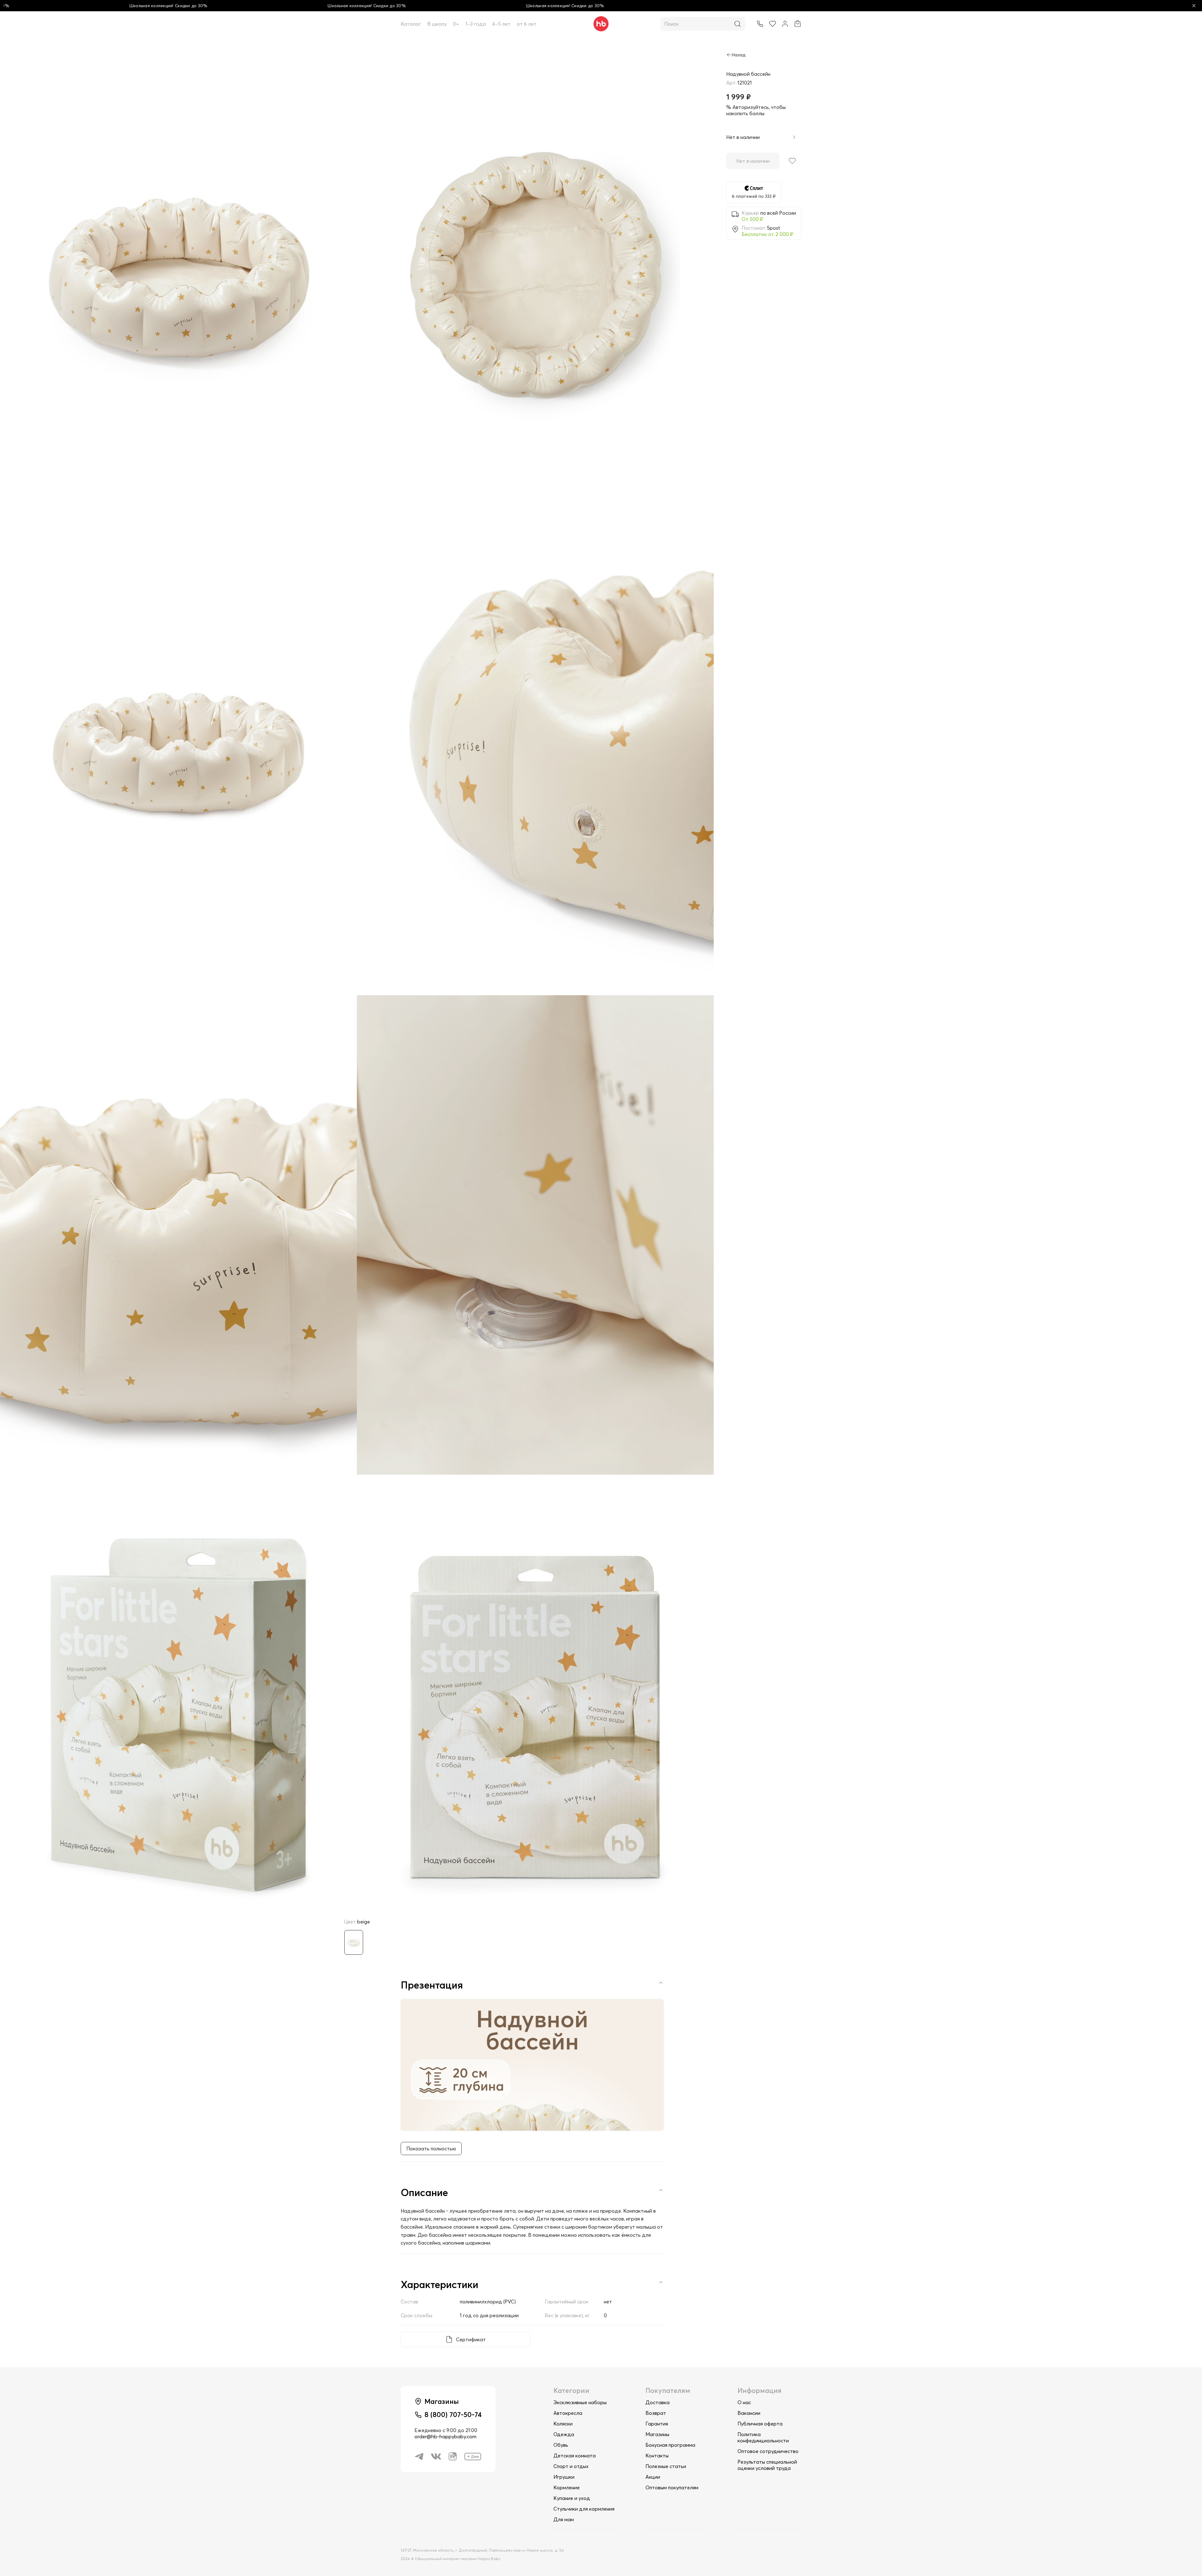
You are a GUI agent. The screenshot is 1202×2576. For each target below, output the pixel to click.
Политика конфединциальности (763, 2437)
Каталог (411, 24)
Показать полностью (431, 2148)
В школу (437, 24)
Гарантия (657, 2424)
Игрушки (564, 2477)
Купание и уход (572, 2498)
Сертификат (471, 2339)
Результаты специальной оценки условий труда (767, 2465)
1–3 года (476, 24)
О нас (744, 2402)
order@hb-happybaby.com (445, 2436)
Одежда (564, 2434)
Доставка (658, 2402)
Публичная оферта (760, 2424)
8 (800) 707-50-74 (453, 2415)
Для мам (564, 2519)
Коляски (563, 2424)
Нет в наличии (753, 161)
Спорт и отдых (571, 2466)
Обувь (561, 2445)
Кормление (567, 2487)
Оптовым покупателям (672, 2487)
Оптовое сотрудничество (768, 2451)
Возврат (656, 2413)
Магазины (657, 2434)
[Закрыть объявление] (1194, 6)
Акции (653, 2477)
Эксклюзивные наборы (580, 2402)
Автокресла (568, 2413)
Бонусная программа (670, 2445)
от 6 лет (527, 24)
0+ (456, 24)
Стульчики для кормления (584, 2509)
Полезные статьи (666, 2466)
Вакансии (749, 2413)
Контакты (657, 2456)
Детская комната (575, 2456)
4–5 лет (501, 24)
